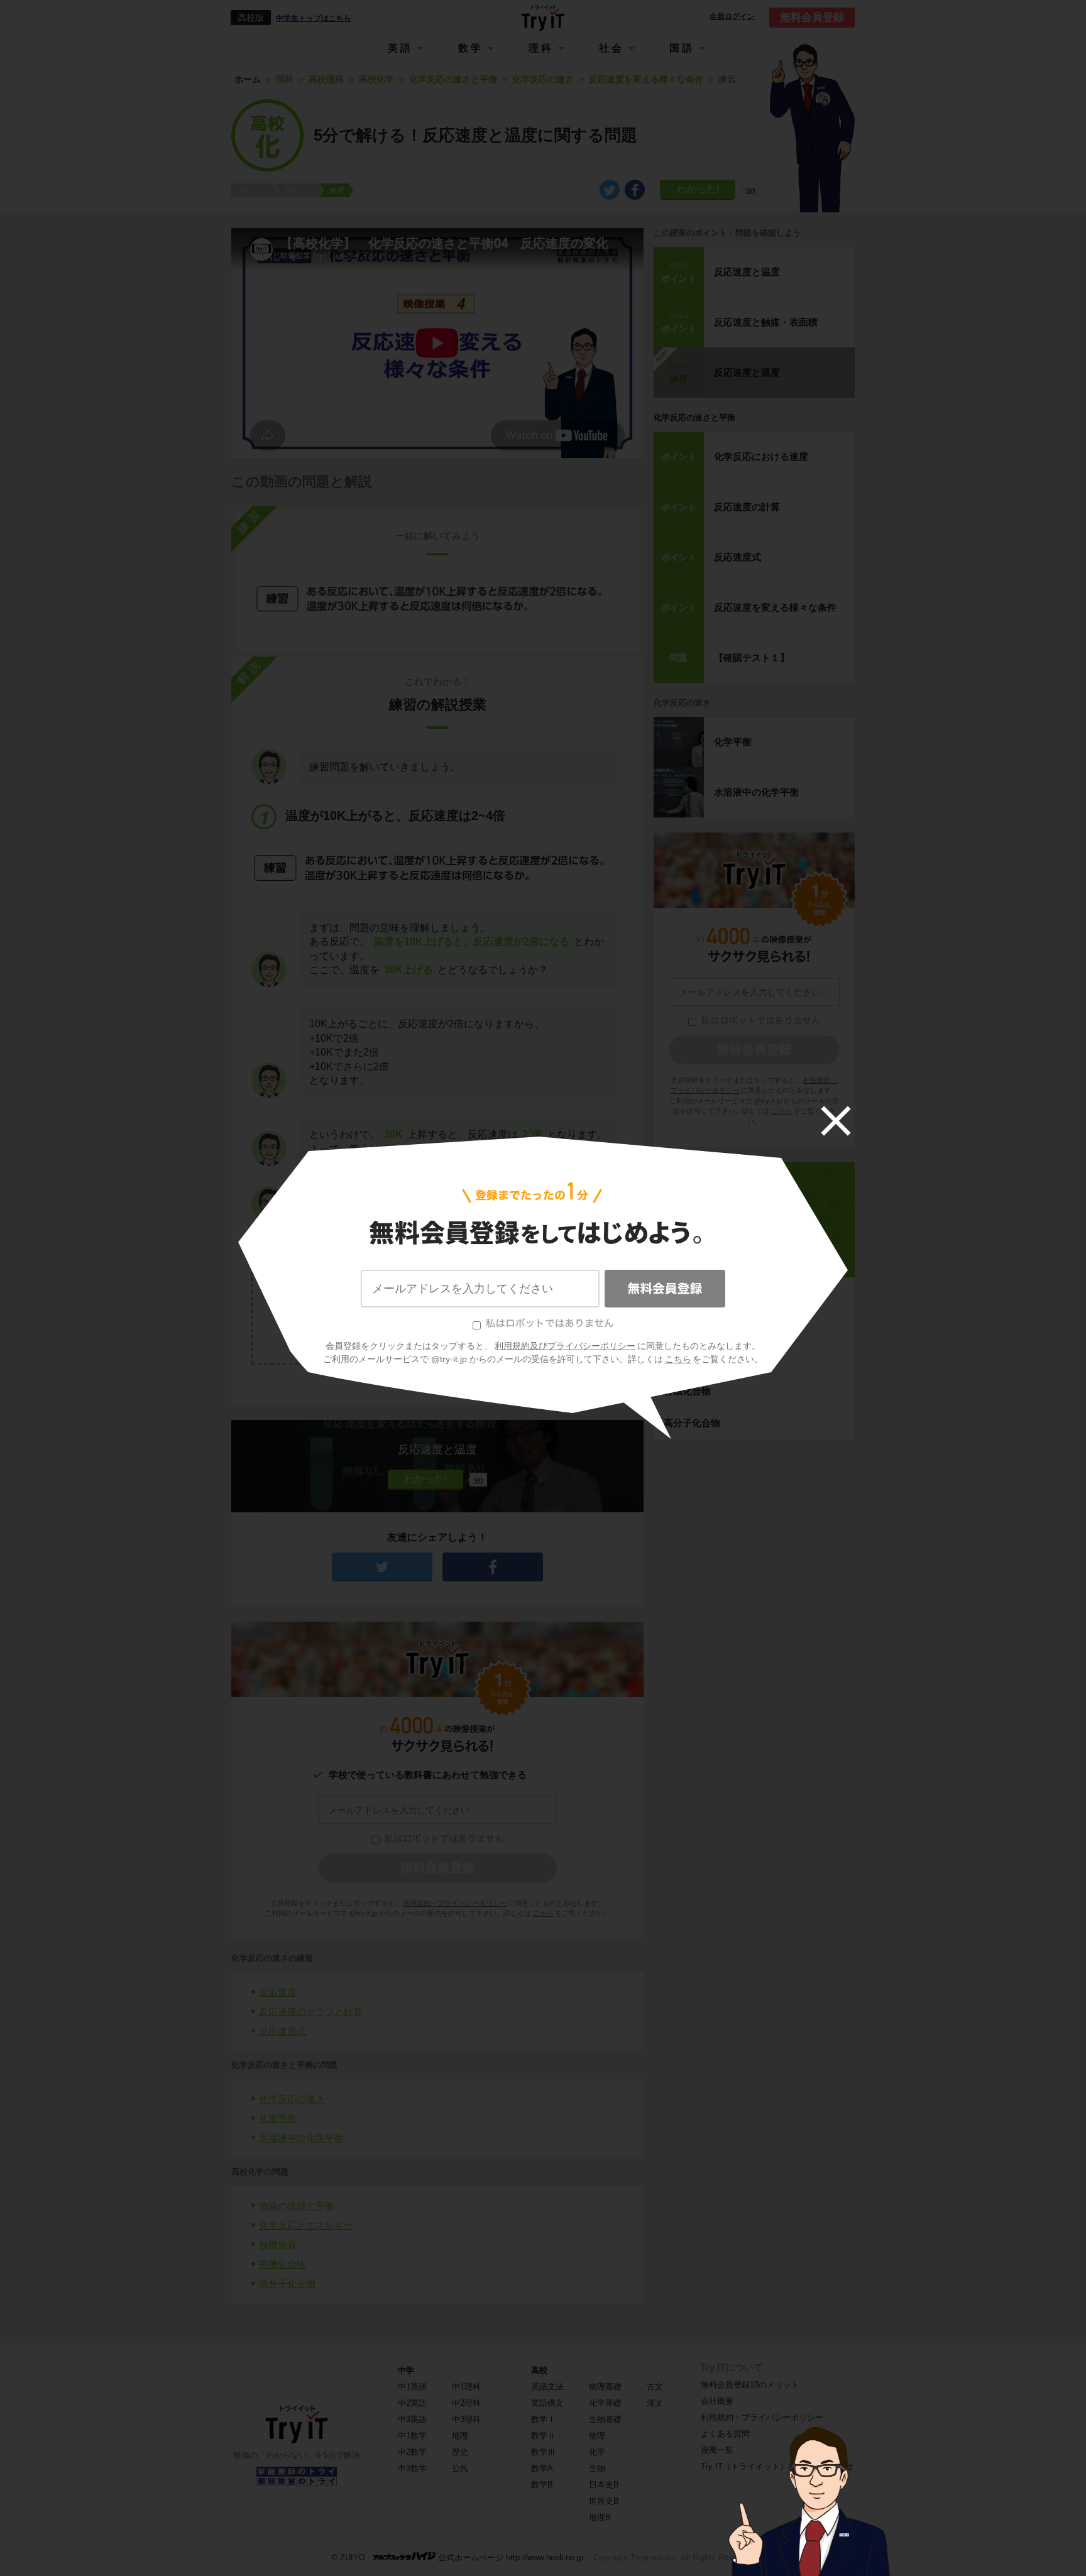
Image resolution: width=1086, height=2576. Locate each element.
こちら (678, 1359)
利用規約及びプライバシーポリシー (565, 1346)
